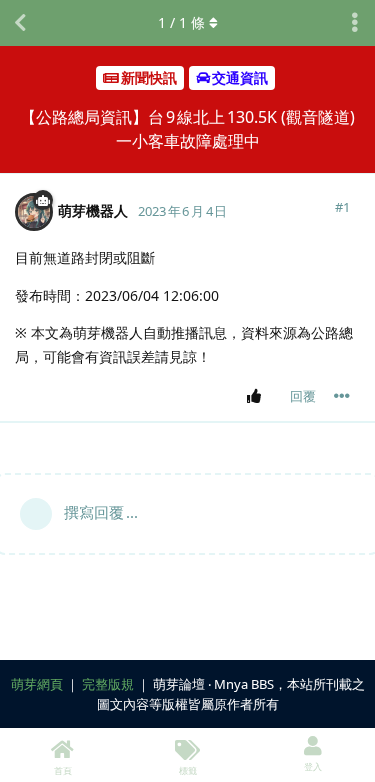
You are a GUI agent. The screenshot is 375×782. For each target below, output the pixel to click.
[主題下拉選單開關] (355, 23)
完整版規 (108, 684)
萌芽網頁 (37, 684)
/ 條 (181, 22)
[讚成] (257, 397)
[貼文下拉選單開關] (342, 396)
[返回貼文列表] (20, 23)
